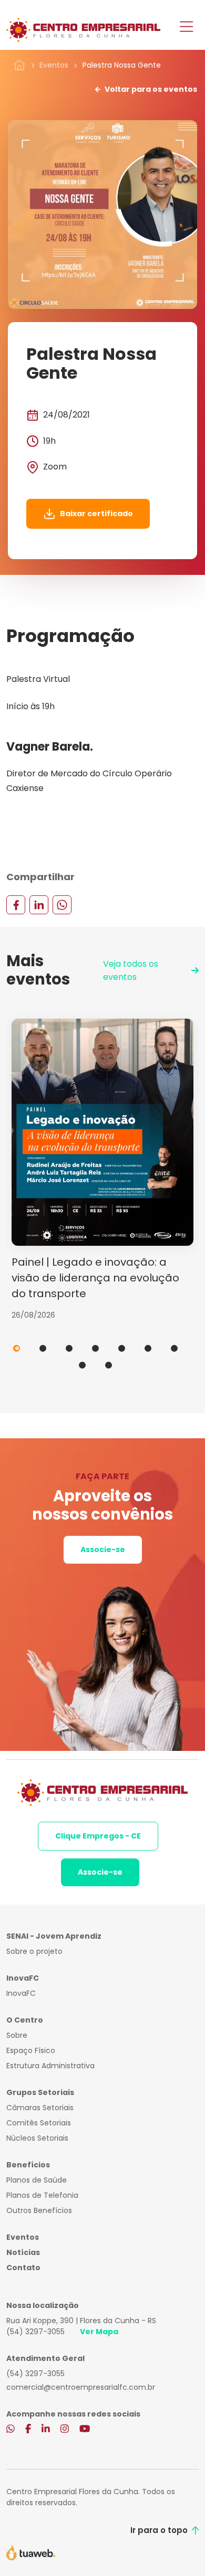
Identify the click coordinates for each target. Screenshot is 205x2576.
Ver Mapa (99, 2332)
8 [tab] (82, 1365)
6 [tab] (148, 1348)
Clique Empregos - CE (98, 1836)
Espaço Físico (31, 2050)
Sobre (17, 2035)
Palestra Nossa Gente (122, 65)
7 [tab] (174, 1348)
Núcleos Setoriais (37, 2138)
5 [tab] (122, 1348)
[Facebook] (16, 904)
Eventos (54, 65)
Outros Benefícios (39, 2210)
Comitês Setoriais (39, 2123)
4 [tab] (95, 1348)
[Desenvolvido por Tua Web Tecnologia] (31, 2552)
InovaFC (21, 1993)
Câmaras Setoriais (40, 2108)
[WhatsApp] (62, 904)
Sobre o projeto (34, 1951)
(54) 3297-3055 (35, 2332)
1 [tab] (17, 1348)
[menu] (186, 28)
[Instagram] (65, 2430)
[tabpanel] (102, 1170)
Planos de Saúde (37, 2180)
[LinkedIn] (39, 904)
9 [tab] (109, 1365)
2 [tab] (43, 1348)
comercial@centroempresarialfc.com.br (81, 2387)
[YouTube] (85, 2430)
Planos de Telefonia (42, 2195)
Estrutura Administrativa (50, 2066)
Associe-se (103, 1549)
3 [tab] (69, 1348)
